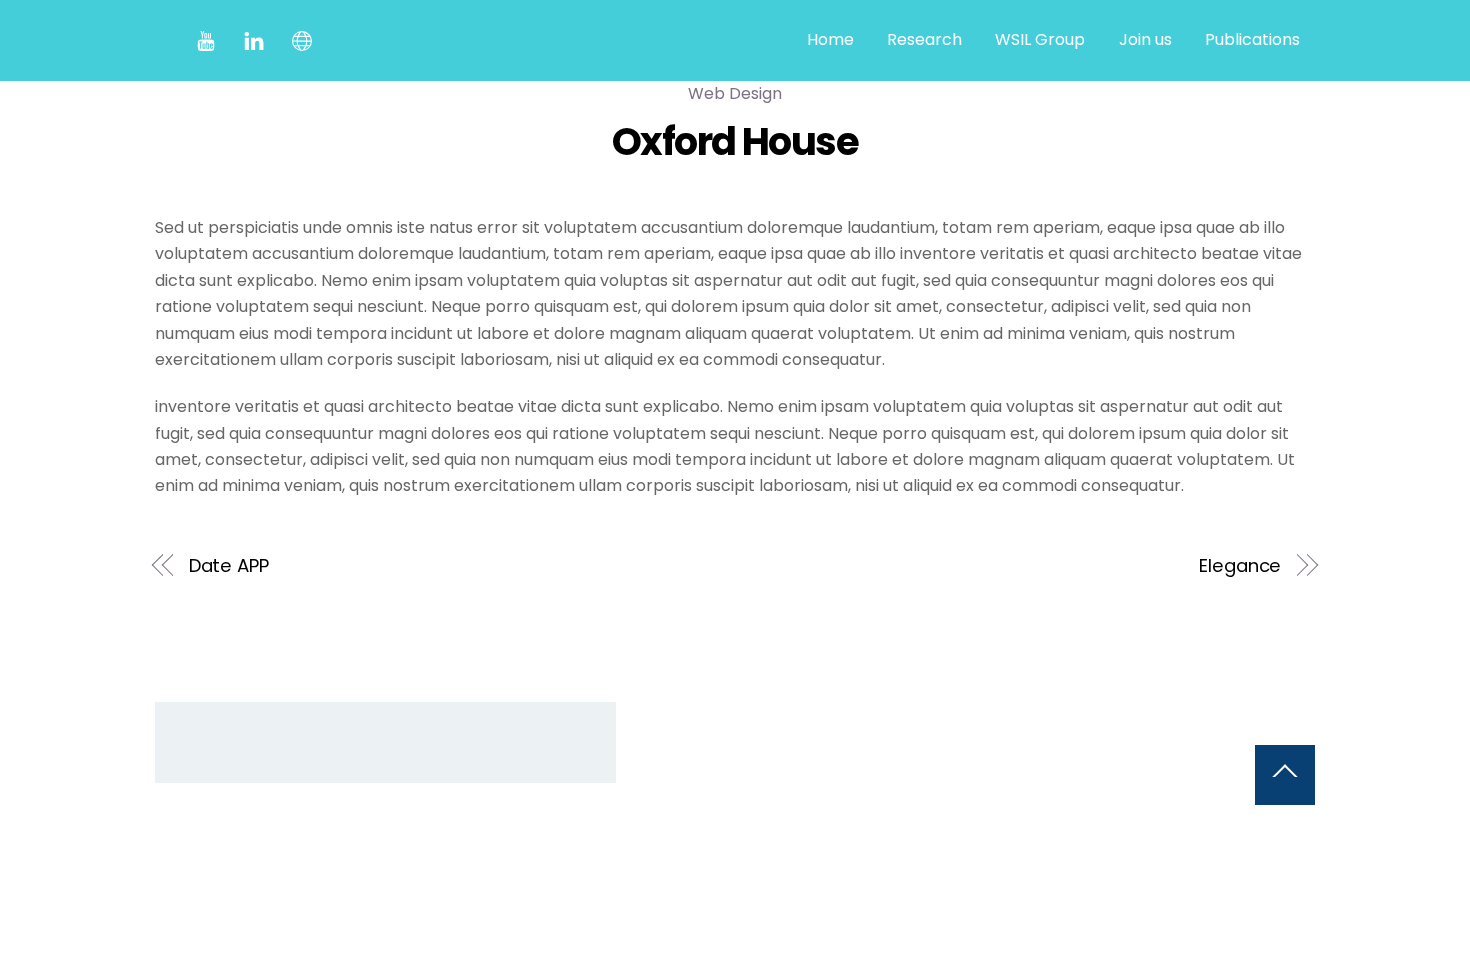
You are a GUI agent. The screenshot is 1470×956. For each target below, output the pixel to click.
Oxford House (735, 141)
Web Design (735, 93)
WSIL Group (1040, 39)
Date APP (229, 565)
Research (924, 39)
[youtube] (206, 39)
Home (830, 39)
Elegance (1240, 565)
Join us (1145, 39)
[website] (302, 39)
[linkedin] (254, 39)
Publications (1252, 39)
